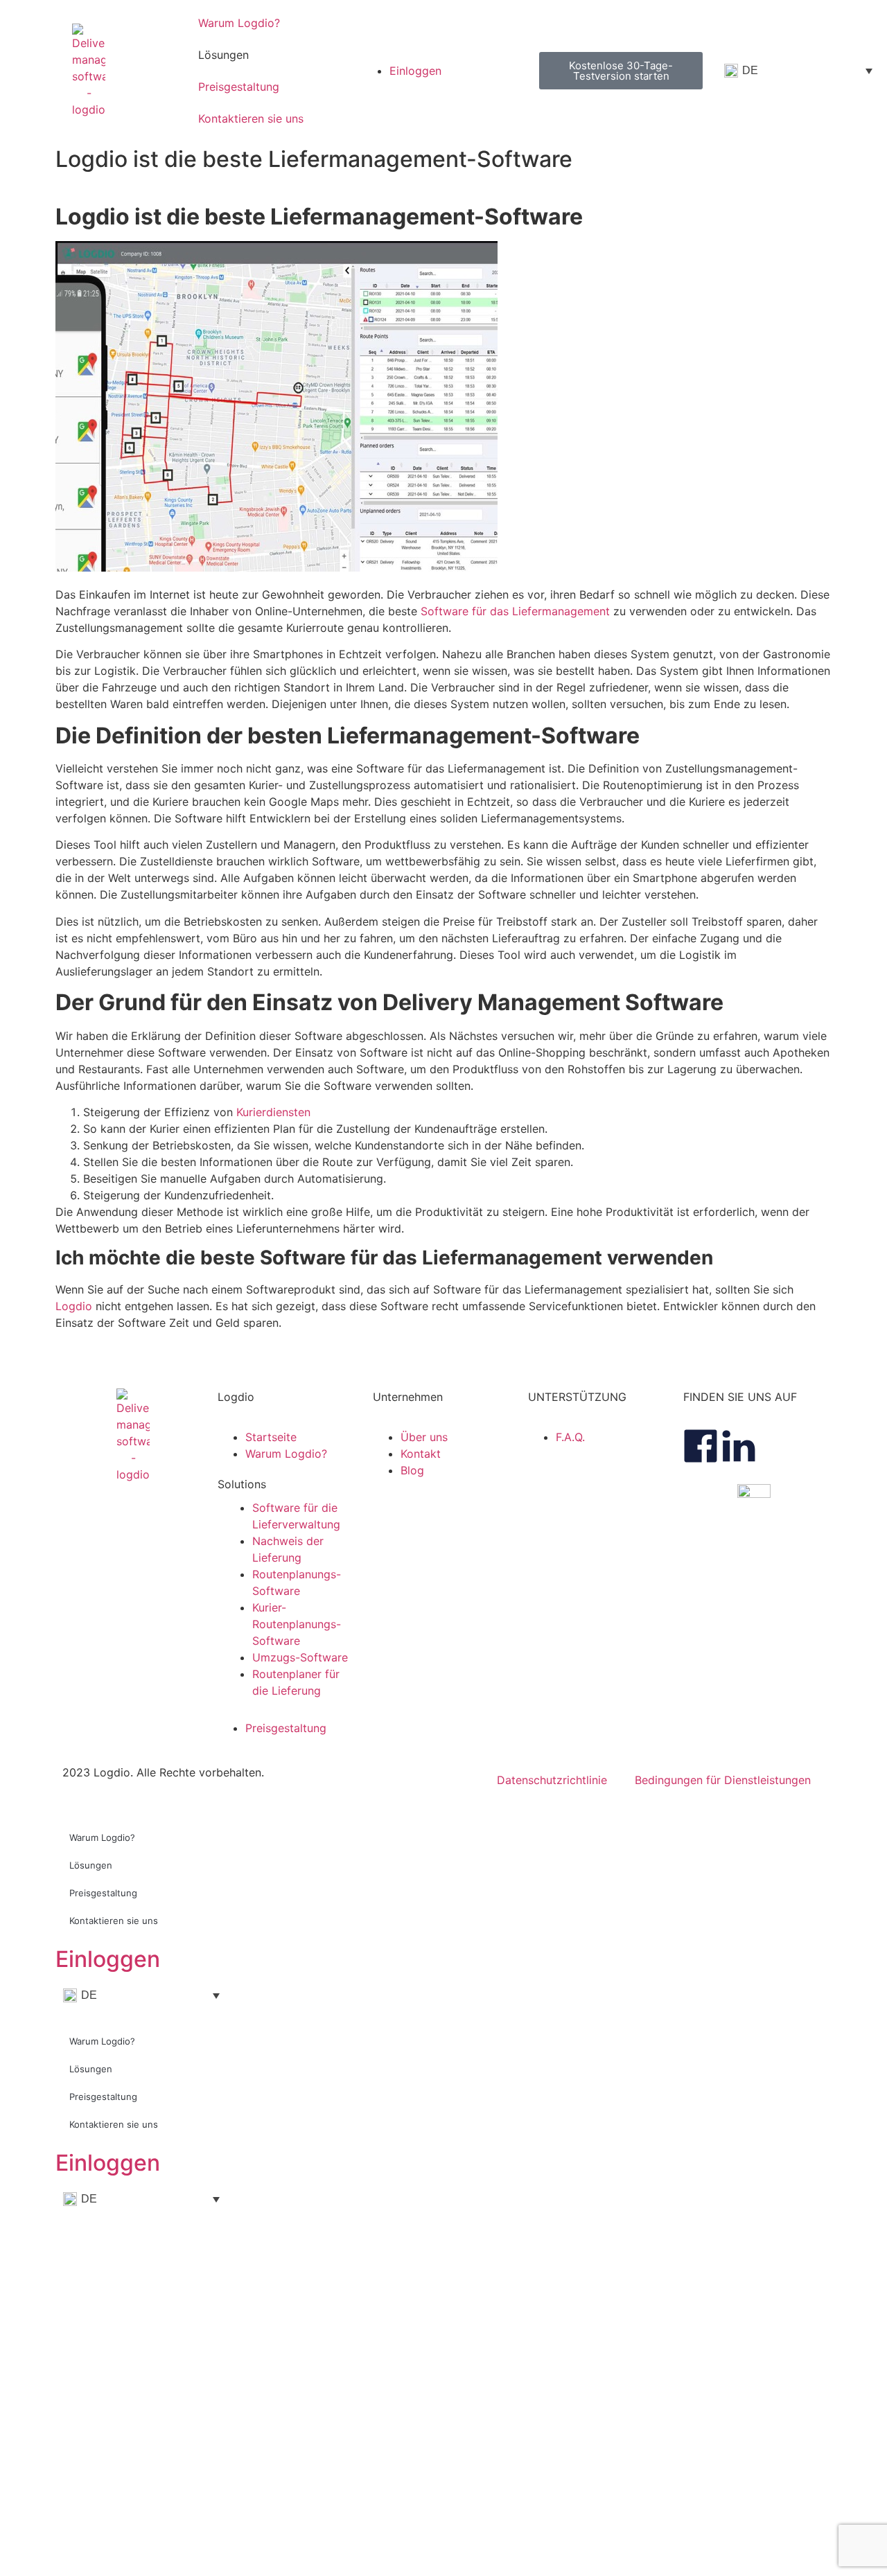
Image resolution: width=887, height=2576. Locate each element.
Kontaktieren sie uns (251, 118)
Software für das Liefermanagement (515, 611)
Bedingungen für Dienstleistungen (723, 1780)
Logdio (74, 1306)
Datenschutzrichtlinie (552, 1780)
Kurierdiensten (273, 1112)
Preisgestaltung (239, 87)
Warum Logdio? (239, 23)
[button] (288, 1484)
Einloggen (108, 1959)
